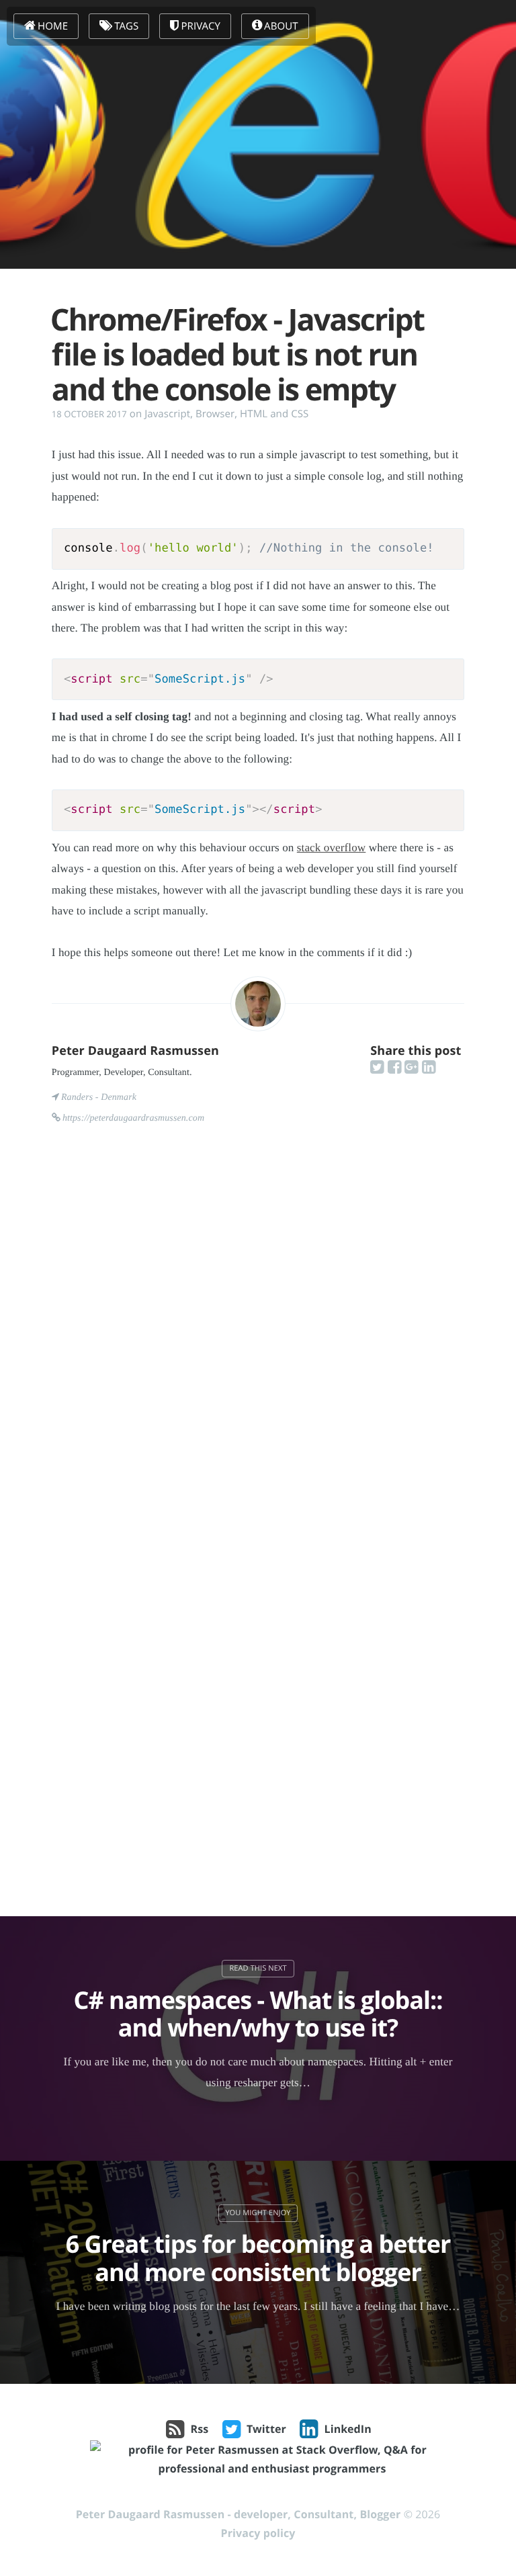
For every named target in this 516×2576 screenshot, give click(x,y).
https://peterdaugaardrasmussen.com (133, 1118)
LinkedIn (348, 2429)
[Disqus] (258, 1338)
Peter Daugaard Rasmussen (135, 1051)
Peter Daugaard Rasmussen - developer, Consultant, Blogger (239, 2514)
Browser (215, 414)
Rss (200, 2429)
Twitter (266, 2429)
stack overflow (332, 848)
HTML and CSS (274, 414)
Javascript (167, 414)
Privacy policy (258, 2533)
